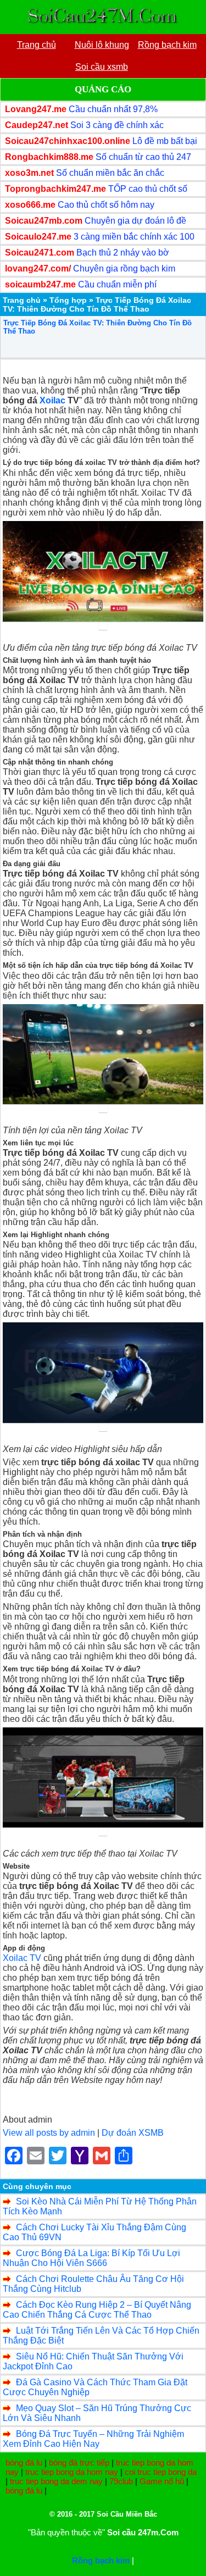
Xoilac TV (22, 1958)
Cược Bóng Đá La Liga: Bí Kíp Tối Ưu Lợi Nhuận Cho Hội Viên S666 (91, 2258)
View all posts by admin (49, 2133)
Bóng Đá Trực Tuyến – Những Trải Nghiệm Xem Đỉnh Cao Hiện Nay (93, 2439)
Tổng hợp (68, 300)
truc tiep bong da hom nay (72, 2472)
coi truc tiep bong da (161, 2472)
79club (121, 2481)
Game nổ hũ (162, 2481)
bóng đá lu (24, 2463)
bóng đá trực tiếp (79, 2463)
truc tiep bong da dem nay (56, 2481)
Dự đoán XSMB (133, 2133)
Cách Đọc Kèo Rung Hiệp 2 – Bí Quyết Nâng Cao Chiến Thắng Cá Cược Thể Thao (97, 2310)
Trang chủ (22, 300)
